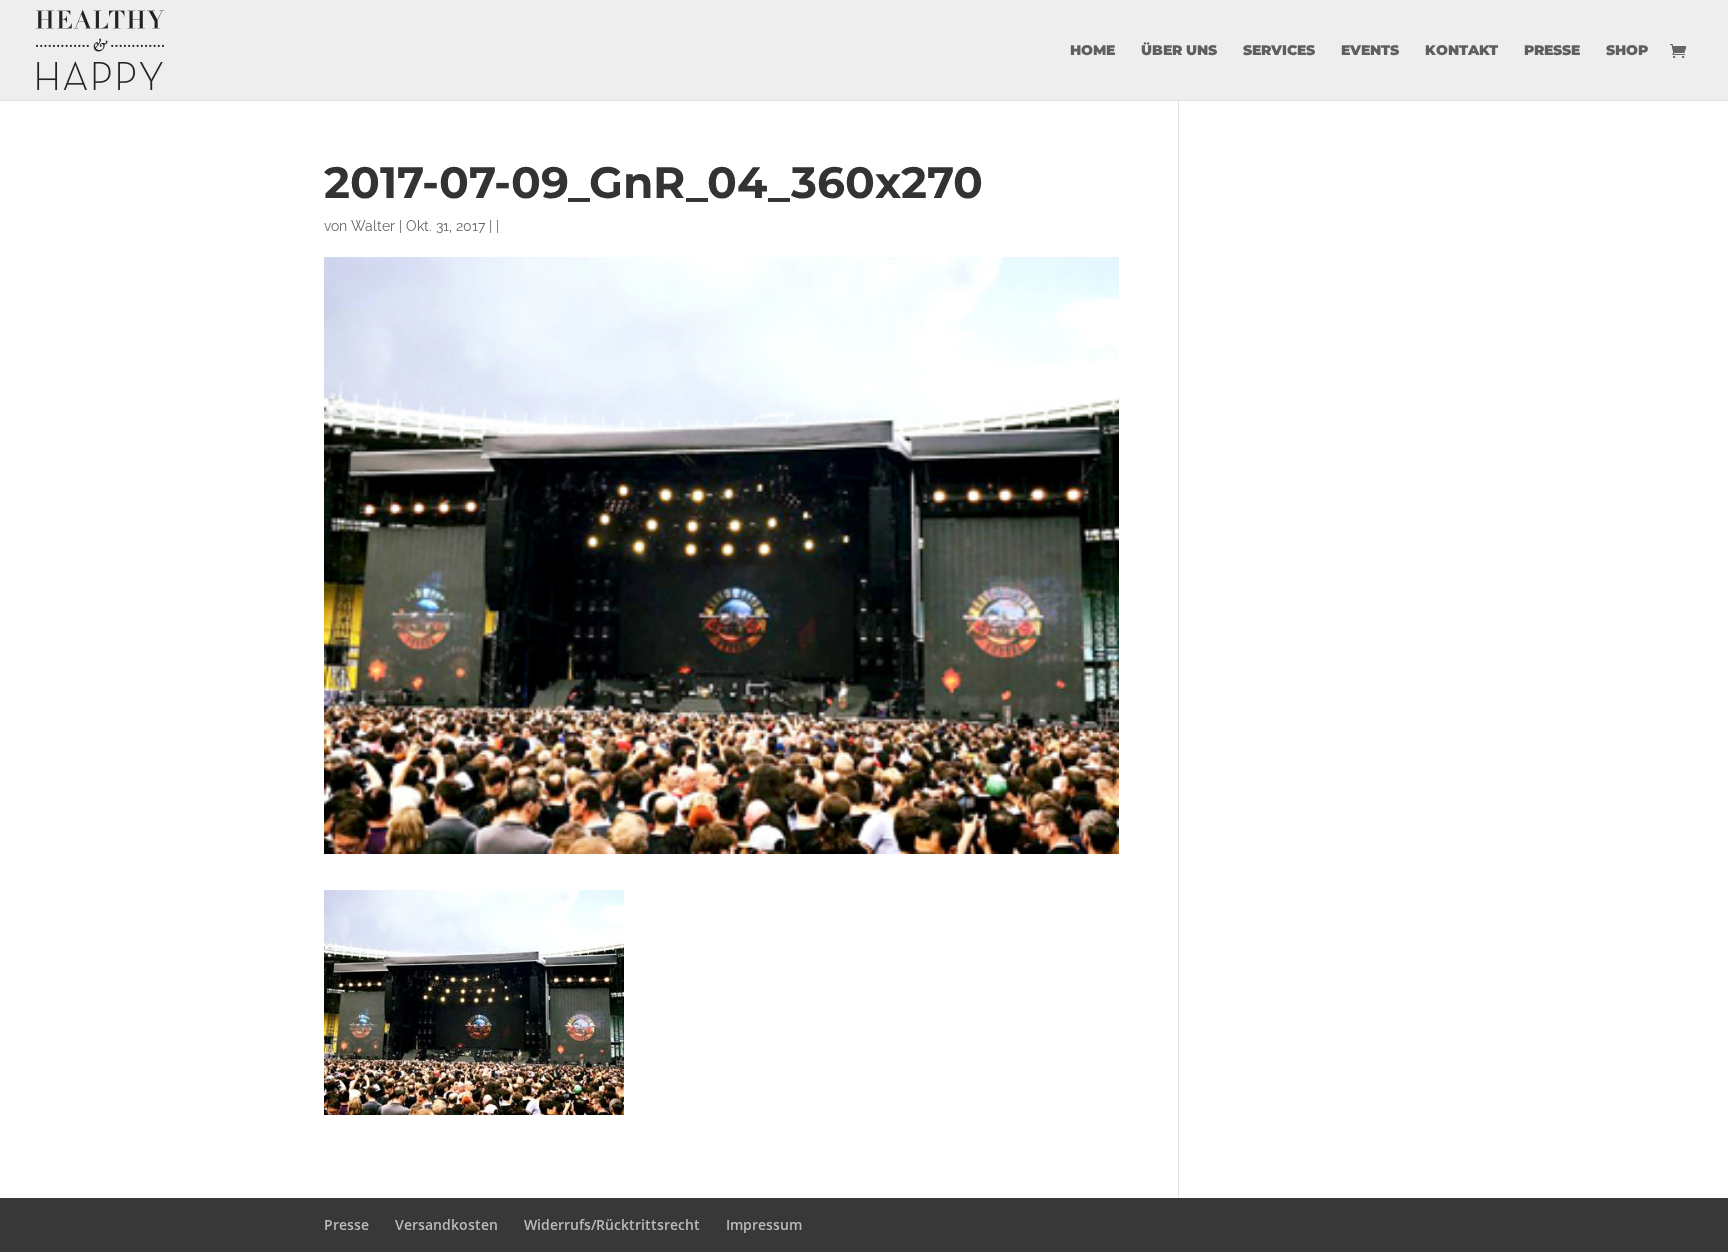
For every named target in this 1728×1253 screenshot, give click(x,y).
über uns (1179, 51)
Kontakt (1461, 51)
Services (1279, 51)
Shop (1627, 51)
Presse (1552, 51)
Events (1370, 51)
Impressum (764, 1224)
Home (1092, 51)
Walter (373, 226)
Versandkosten (446, 1224)
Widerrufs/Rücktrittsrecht (612, 1224)
